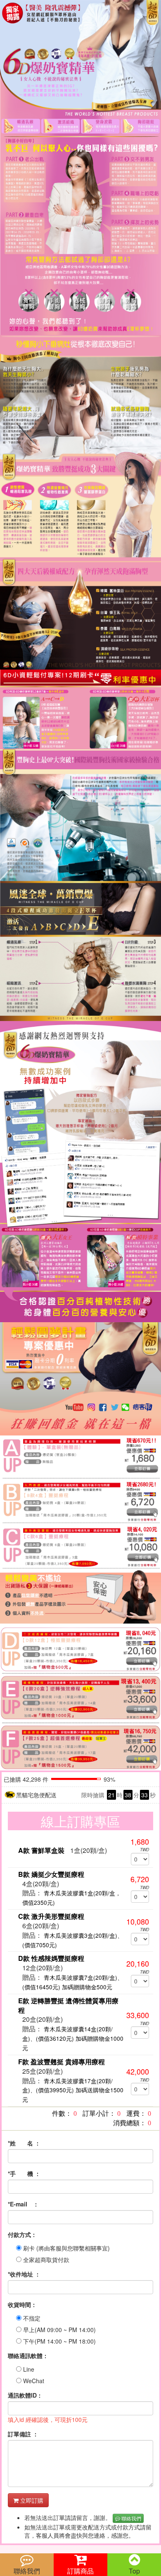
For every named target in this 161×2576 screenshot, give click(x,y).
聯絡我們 (131, 2518)
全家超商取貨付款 (45, 2260)
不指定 (31, 2318)
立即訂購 (31, 2500)
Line (28, 2369)
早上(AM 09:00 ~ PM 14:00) (59, 2330)
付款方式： (22, 2234)
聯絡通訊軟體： (28, 2356)
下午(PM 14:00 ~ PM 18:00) (59, 2341)
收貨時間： (22, 2304)
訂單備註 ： (23, 2434)
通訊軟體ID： (25, 2395)
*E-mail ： (23, 2204)
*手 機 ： (24, 2173)
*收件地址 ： (24, 2274)
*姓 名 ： (24, 2143)
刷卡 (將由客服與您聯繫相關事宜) (66, 2248)
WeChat (33, 2381)
